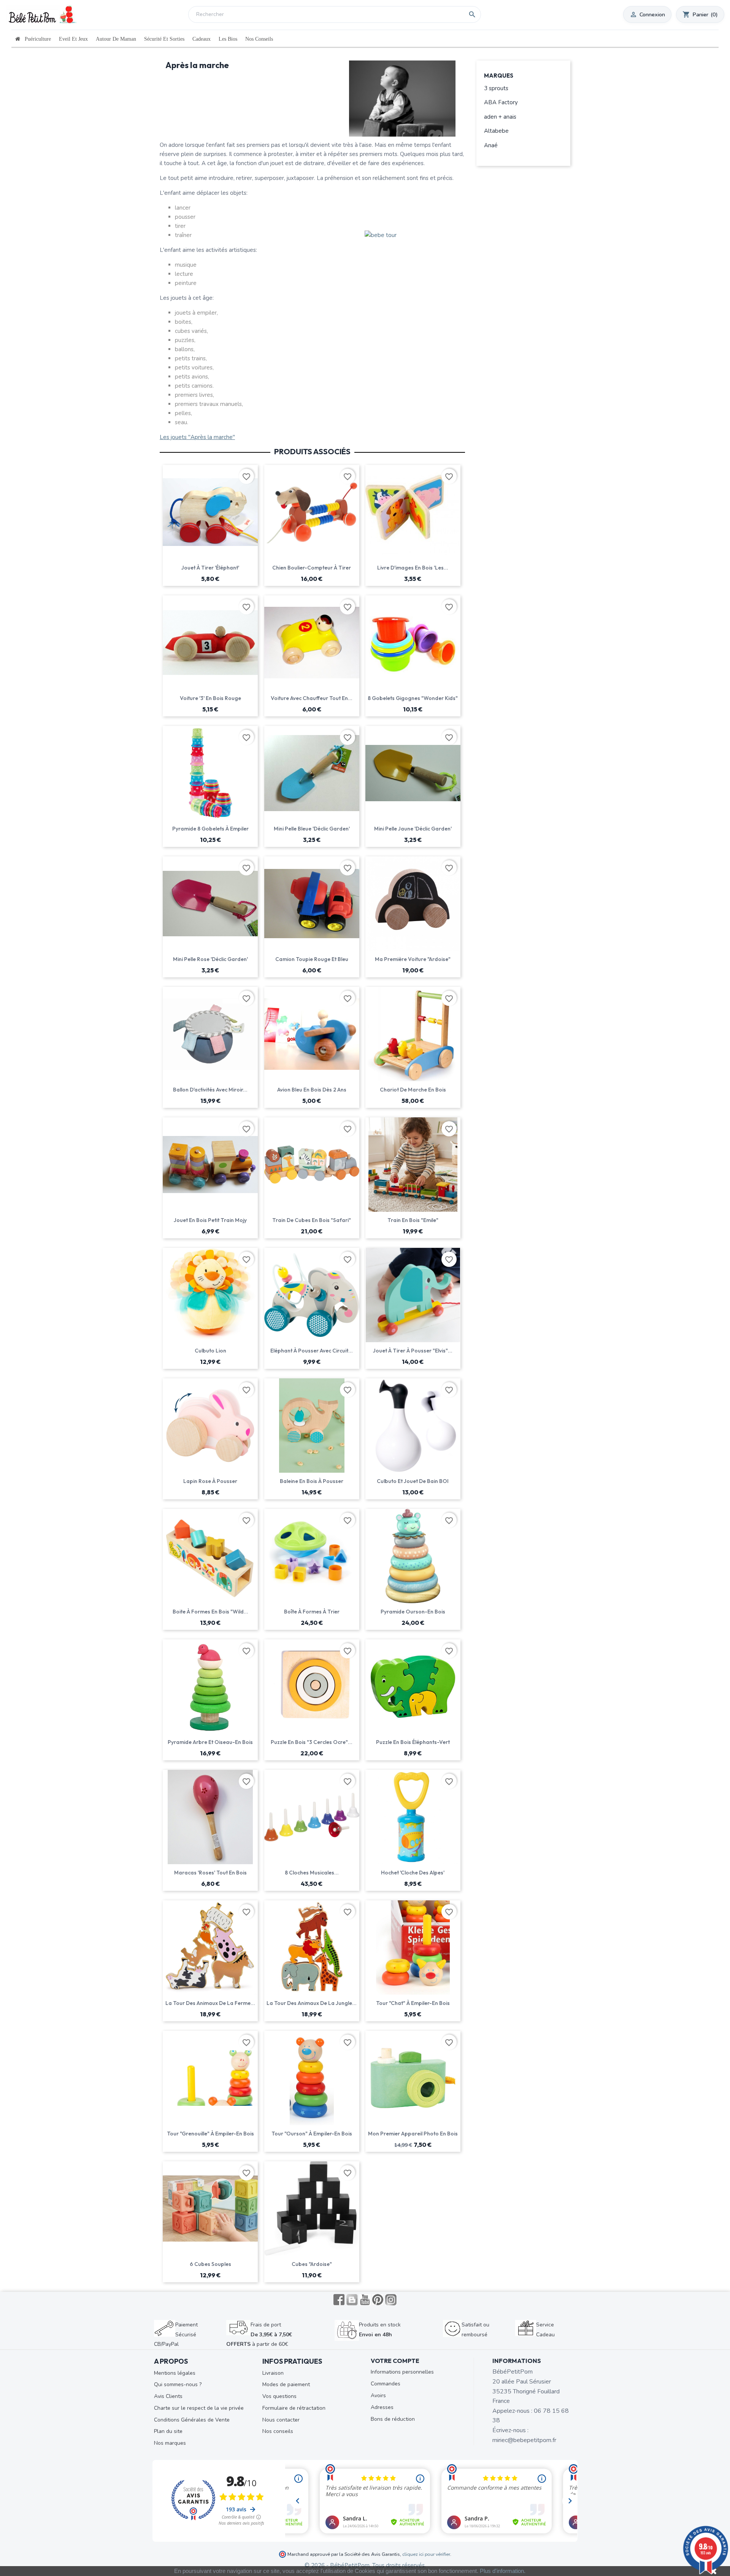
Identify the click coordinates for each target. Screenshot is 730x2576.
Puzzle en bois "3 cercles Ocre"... (312, 1742)
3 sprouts (496, 88)
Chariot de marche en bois (413, 1090)
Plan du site (168, 2431)
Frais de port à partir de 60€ (259, 2334)
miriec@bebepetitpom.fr (524, 2440)
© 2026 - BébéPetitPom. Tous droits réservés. (365, 2565)
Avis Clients (168, 2396)
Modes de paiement (286, 2384)
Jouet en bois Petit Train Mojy (210, 1220)
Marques (499, 76)
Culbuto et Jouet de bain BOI (413, 1481)
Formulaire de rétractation (294, 2408)
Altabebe (496, 131)
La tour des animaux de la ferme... (210, 2003)
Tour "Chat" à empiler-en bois (413, 2003)
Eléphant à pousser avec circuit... (312, 1351)
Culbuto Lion (210, 1351)
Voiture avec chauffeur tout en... (312, 698)
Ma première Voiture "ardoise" (413, 959)
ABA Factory (501, 102)
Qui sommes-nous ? (178, 2384)
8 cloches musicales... (312, 1873)
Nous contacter (281, 2420)
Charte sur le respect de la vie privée (199, 2408)
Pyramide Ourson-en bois (413, 1612)
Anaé (491, 145)
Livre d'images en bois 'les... (413, 568)
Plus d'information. (503, 2571)
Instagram (391, 2300)
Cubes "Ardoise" (312, 2264)
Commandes (386, 2384)
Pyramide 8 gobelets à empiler (210, 829)
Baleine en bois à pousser (312, 1481)
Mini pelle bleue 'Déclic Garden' (312, 829)
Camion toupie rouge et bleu (312, 959)
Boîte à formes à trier (312, 1612)
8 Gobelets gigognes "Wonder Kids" (413, 698)
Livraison (273, 2373)
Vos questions (279, 2396)
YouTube (365, 2300)
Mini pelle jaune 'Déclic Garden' (413, 829)
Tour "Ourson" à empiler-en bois (312, 2134)
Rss (352, 2300)
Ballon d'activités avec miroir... (210, 1090)
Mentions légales (175, 2373)
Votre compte (395, 2361)
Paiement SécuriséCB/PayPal (176, 2334)
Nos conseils (278, 2431)
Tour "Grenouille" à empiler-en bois (210, 2134)
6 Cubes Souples (210, 2264)
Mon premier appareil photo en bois (413, 2134)
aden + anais (500, 117)
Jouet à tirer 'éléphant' (210, 568)
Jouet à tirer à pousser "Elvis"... (413, 1351)
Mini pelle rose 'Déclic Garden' (210, 959)
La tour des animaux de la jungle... (312, 2003)
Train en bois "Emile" (413, 1220)
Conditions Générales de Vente (192, 2420)
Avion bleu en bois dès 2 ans (312, 1090)
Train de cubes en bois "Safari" (312, 1220)
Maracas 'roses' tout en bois (210, 1873)
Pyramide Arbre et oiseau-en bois (210, 1742)
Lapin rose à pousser (210, 1481)
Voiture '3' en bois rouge (210, 698)
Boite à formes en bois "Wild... (210, 1612)
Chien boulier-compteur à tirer (312, 568)
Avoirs (378, 2395)
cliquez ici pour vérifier (426, 2554)
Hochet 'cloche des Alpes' (413, 1873)
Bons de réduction (393, 2419)
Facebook (339, 2300)
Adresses (382, 2407)
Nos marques (170, 2443)
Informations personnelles (402, 2372)
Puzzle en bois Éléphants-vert (413, 1742)
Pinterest (378, 2300)
